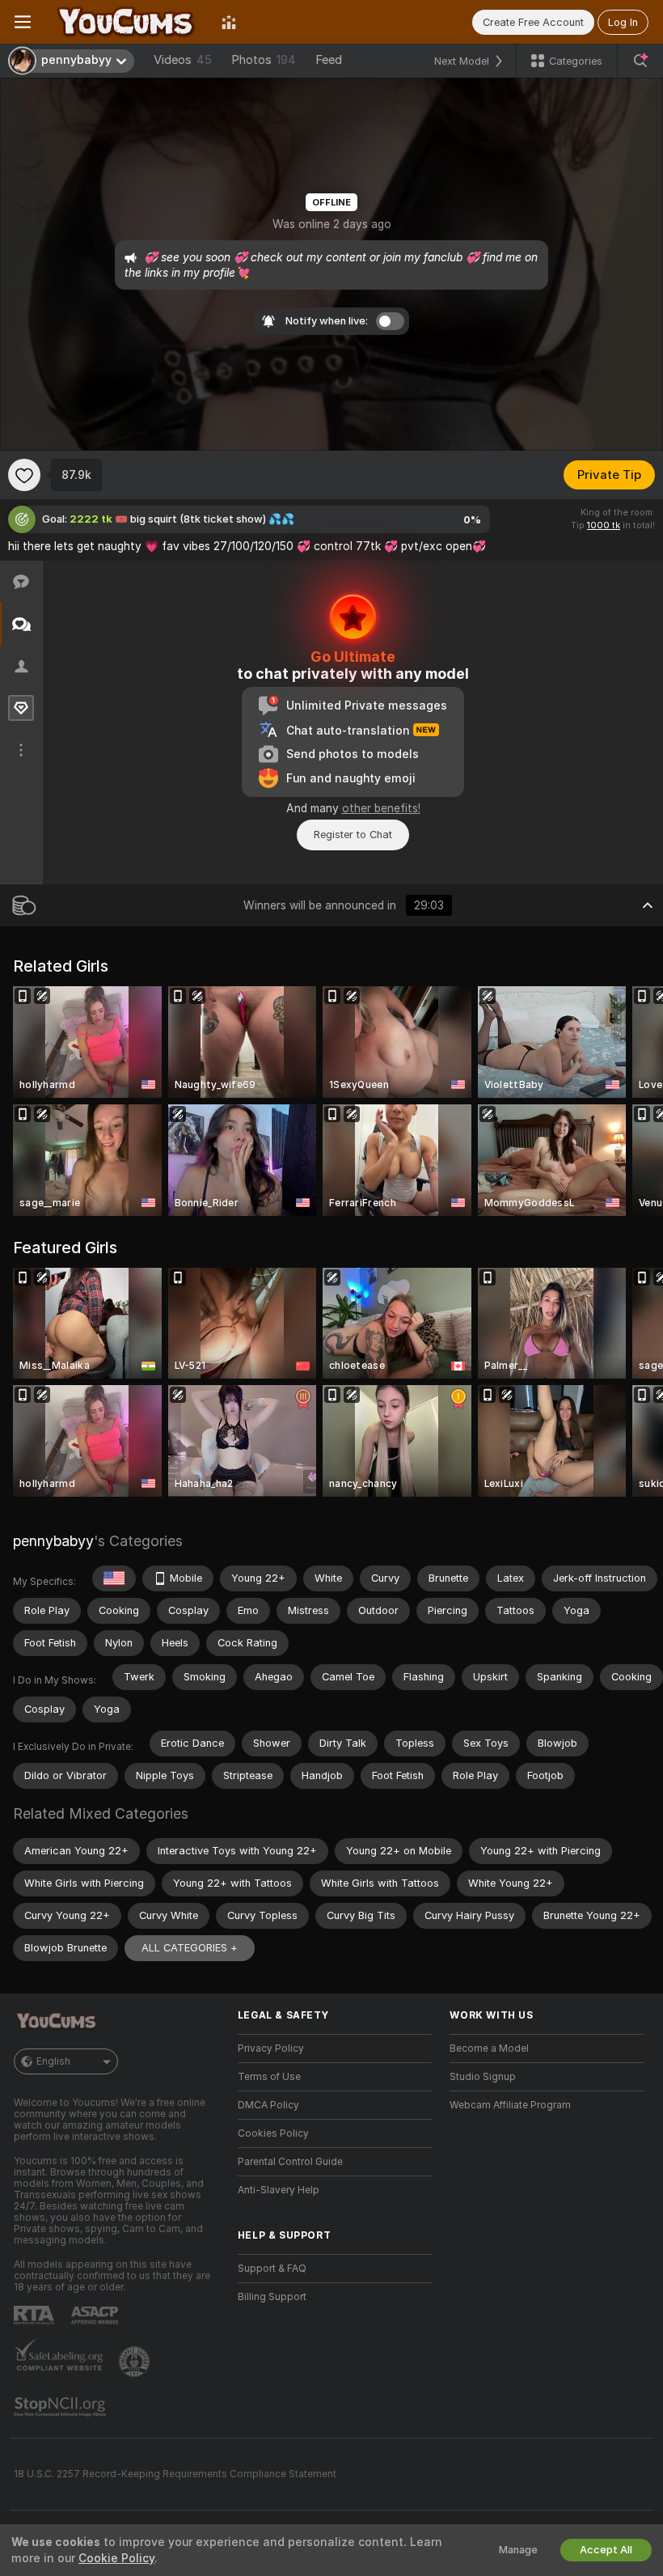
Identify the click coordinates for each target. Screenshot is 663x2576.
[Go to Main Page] (126, 22)
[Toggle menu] (23, 22)
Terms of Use (269, 2077)
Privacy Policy (271, 2049)
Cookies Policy (273, 2133)
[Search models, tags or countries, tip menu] (640, 61)
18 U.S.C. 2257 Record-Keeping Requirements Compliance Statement (175, 2474)
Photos (264, 60)
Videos (183, 60)
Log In (623, 22)
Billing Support (272, 2297)
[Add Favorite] (24, 475)
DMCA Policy (268, 2105)
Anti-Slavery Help (279, 2190)
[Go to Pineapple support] (136, 2362)
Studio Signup (483, 2077)
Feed (329, 60)
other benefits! (381, 808)
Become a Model (489, 2049)
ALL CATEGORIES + (190, 1948)
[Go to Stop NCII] (61, 2407)
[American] (114, 1578)
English (53, 2061)
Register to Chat (353, 835)
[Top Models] (229, 22)
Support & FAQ (272, 2269)
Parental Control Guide (290, 2162)
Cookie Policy (116, 2558)
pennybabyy (53, 1541)
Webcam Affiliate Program (510, 2105)
